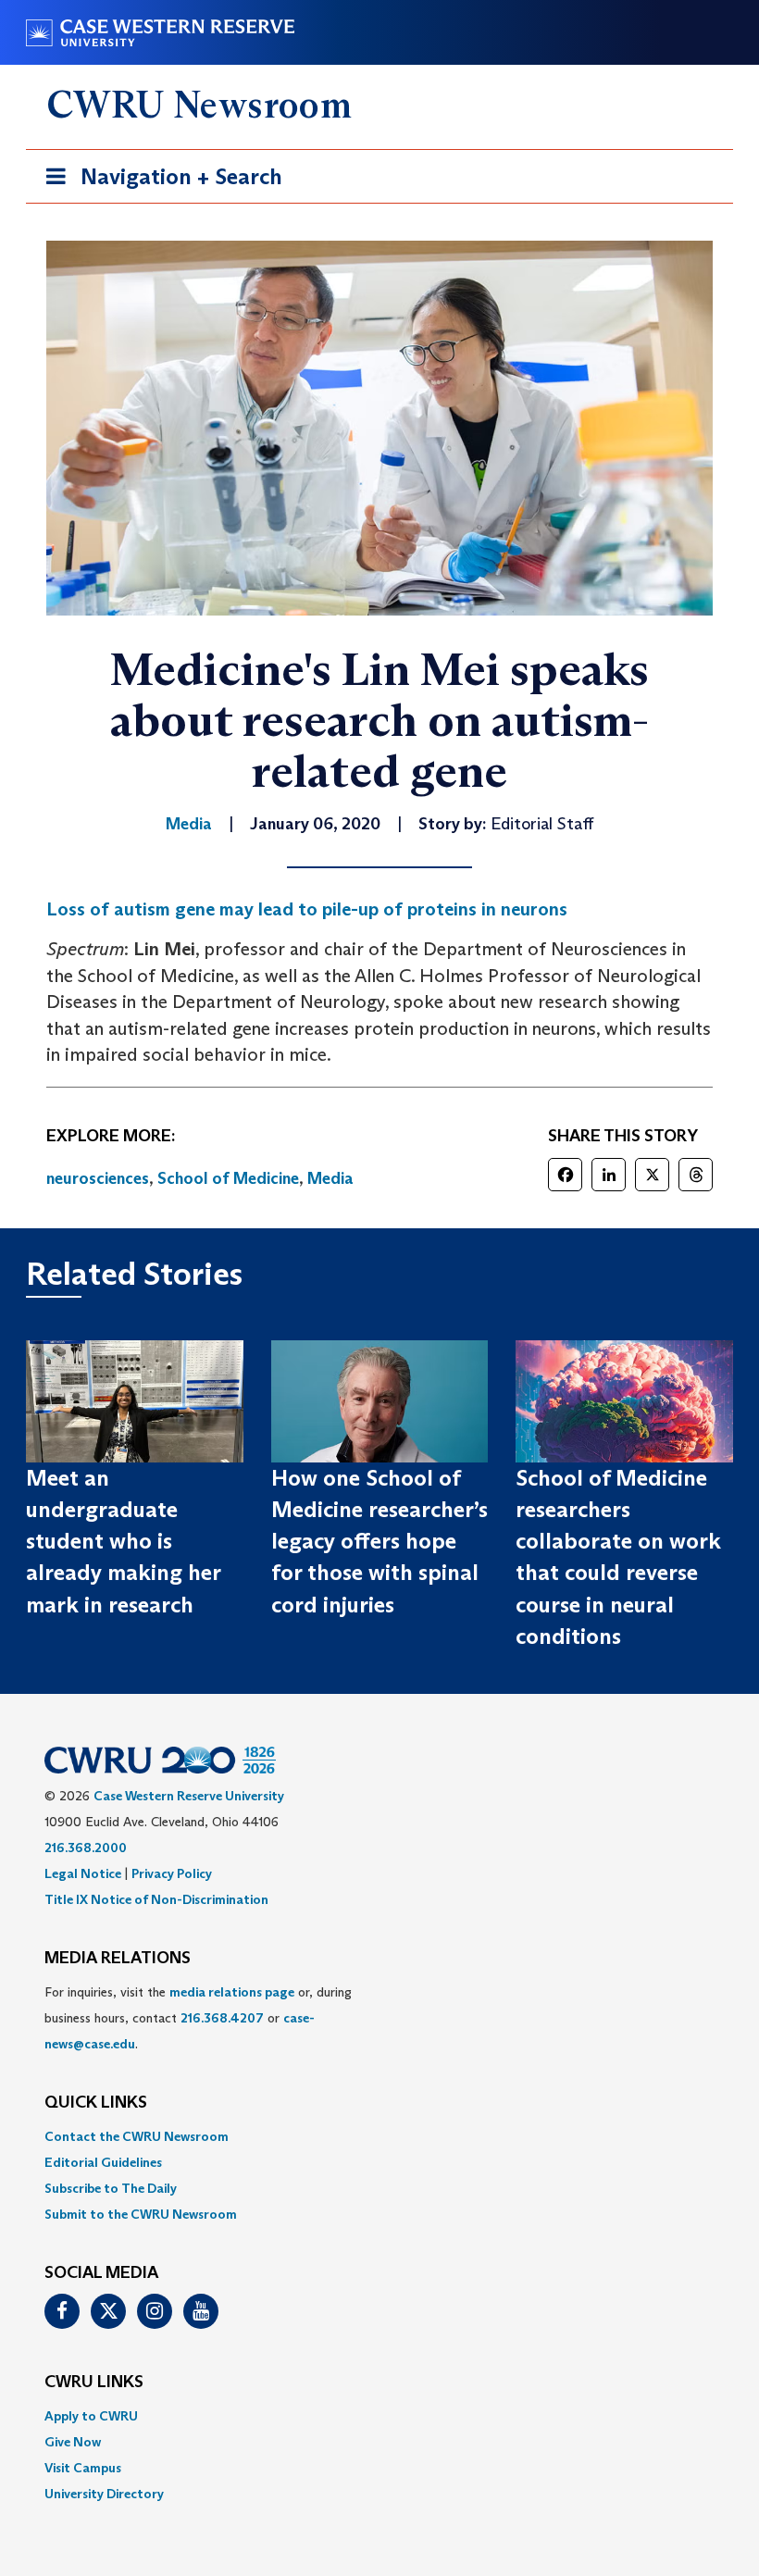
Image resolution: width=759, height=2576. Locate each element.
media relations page (232, 1992)
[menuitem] (379, 2136)
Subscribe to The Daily (111, 2188)
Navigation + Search (158, 182)
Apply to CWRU (91, 2416)
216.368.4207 (222, 2018)
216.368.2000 (86, 1848)
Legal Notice (83, 1873)
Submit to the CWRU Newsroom (141, 2214)
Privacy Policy (172, 1873)
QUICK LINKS (96, 2103)
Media (330, 1178)
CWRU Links (94, 2383)
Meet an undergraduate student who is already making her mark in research (123, 1541)
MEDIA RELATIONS (118, 1959)
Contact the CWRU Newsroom (137, 2136)
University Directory (104, 2494)
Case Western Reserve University (189, 1796)
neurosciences (98, 1178)
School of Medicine (228, 1178)
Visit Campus (83, 2468)
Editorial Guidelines (103, 2162)
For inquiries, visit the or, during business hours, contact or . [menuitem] (198, 2018)
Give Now (73, 2442)
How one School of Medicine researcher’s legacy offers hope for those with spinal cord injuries (379, 1541)
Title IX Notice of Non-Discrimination (156, 1899)
